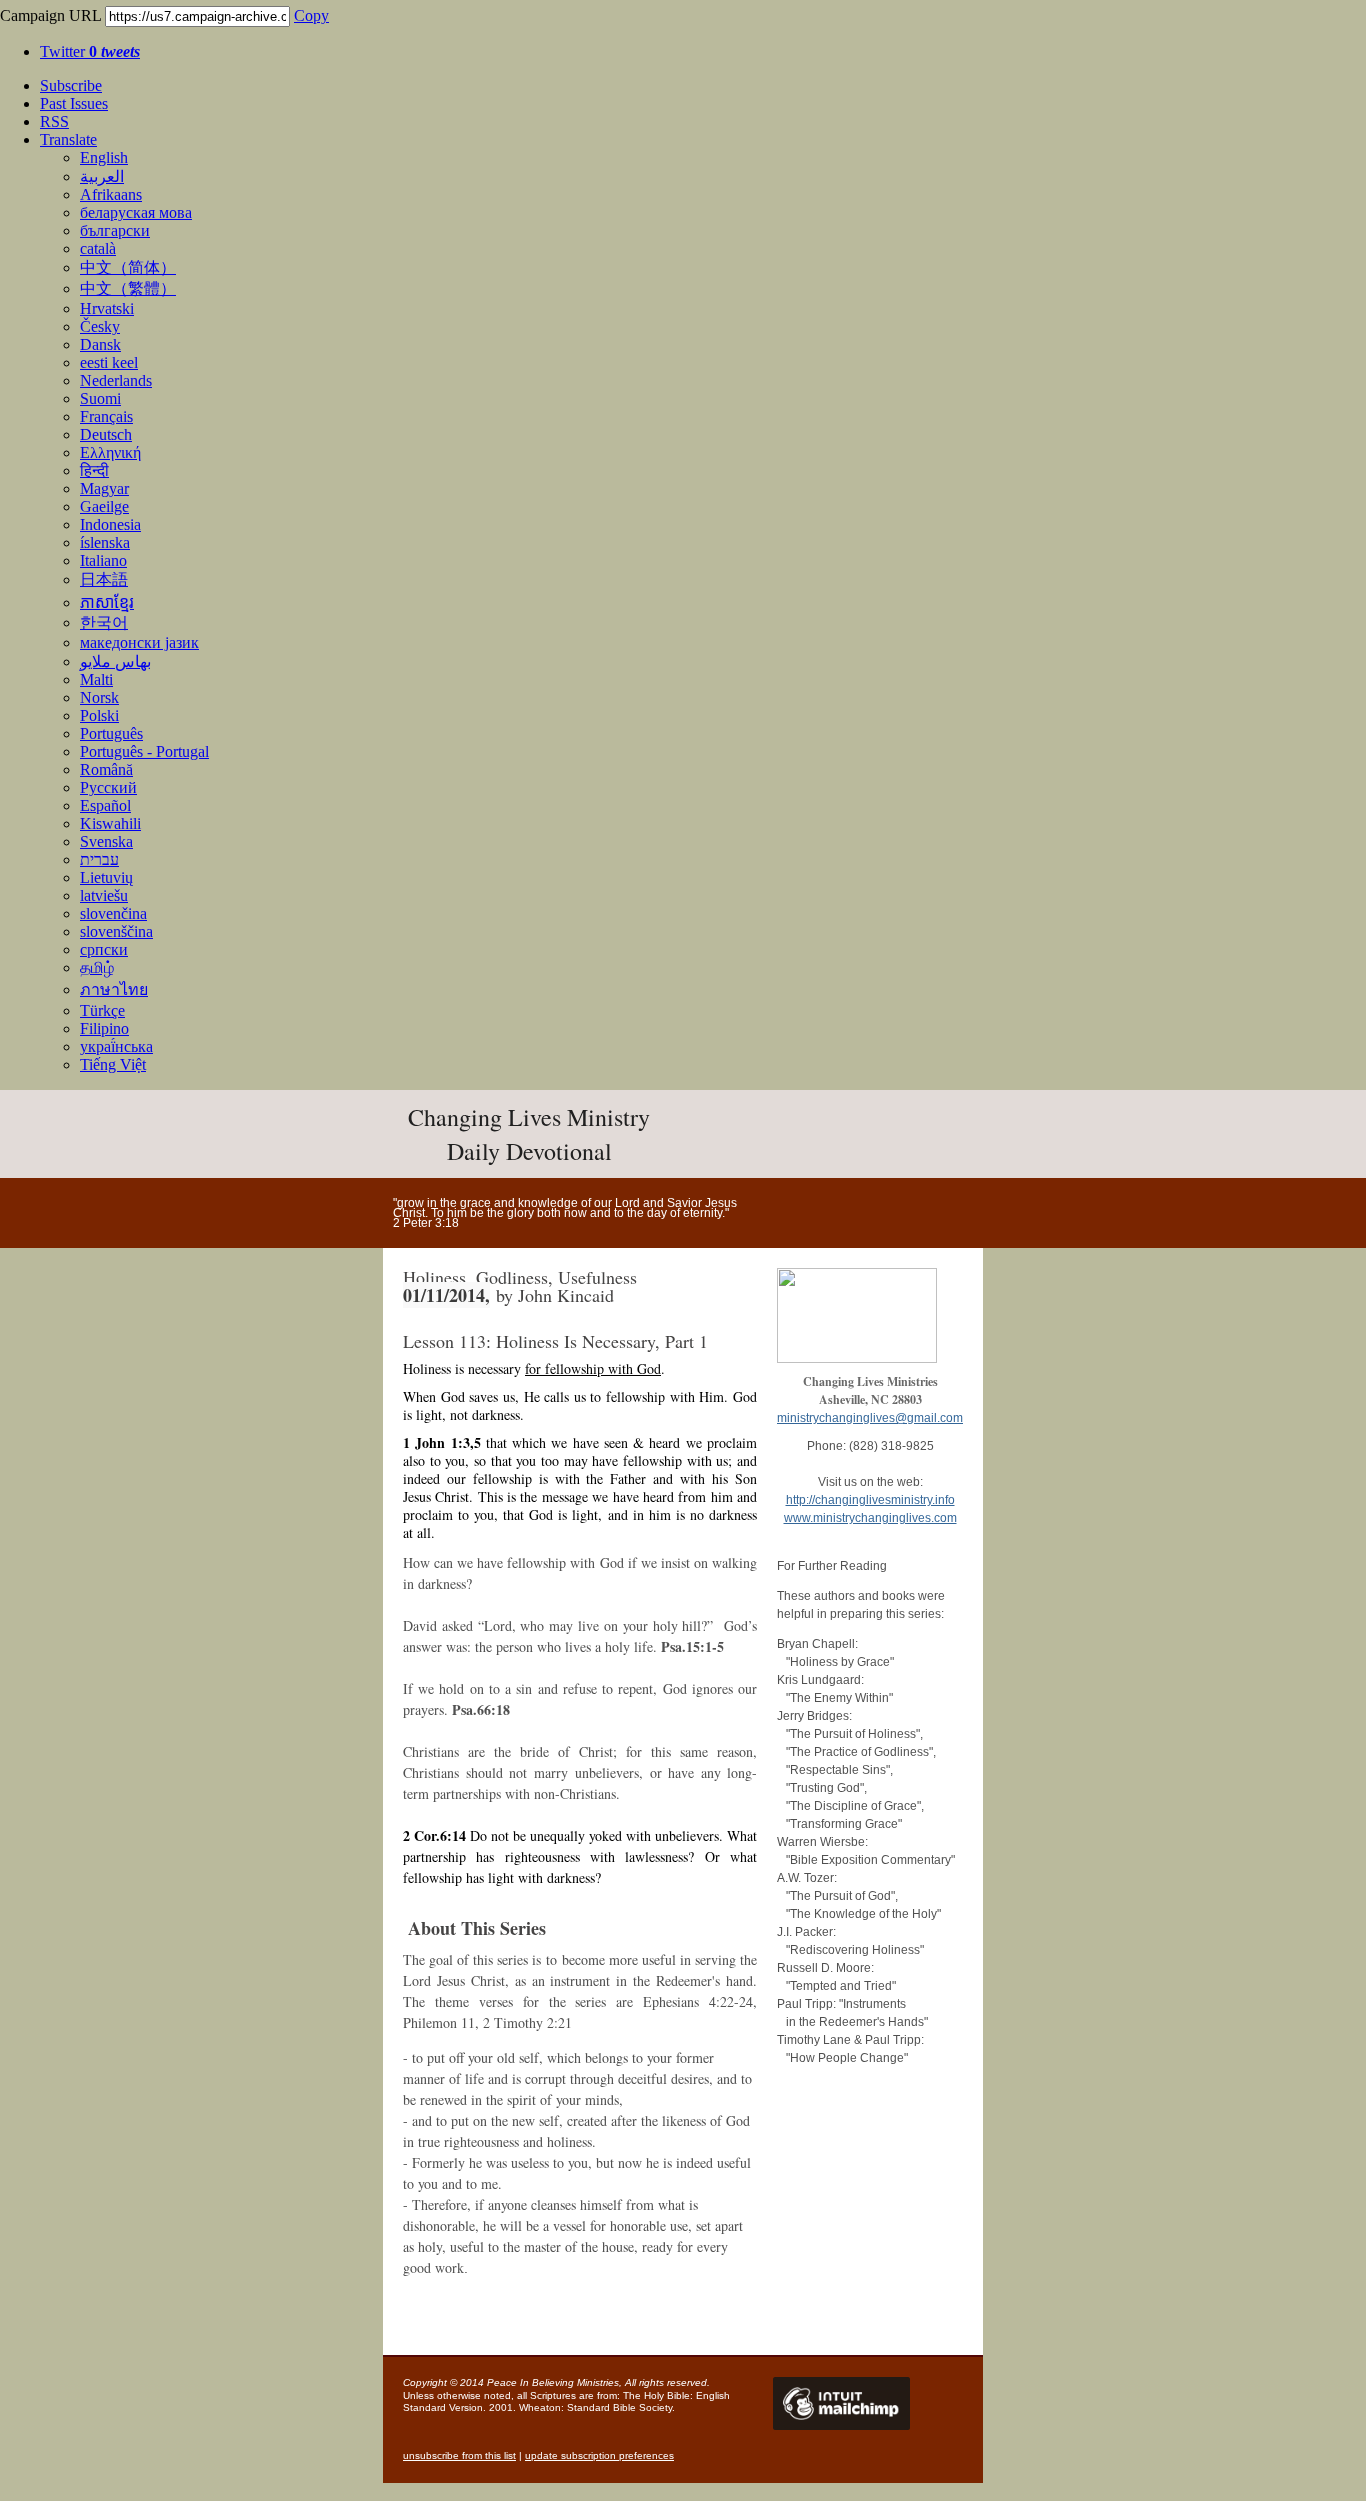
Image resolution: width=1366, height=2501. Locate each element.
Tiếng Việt (113, 1064)
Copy (311, 15)
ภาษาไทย (114, 989)
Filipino (104, 1028)
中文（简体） (128, 267)
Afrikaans (111, 194)
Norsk (99, 697)
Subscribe (71, 85)
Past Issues (74, 103)
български (115, 230)
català (98, 248)
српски (104, 949)
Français (106, 416)
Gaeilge (104, 506)
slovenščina (116, 931)
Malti (96, 679)
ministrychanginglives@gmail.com (870, 1418)
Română (106, 769)
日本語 (104, 579)
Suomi (100, 398)
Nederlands (116, 380)
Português (111, 733)
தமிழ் (97, 967)
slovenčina (113, 913)
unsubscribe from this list (459, 2455)
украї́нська (116, 1046)
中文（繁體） (128, 288)
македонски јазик (139, 642)
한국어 (104, 622)
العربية (102, 176)
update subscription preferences (599, 2455)
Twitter (90, 51)
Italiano (103, 560)
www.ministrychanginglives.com (870, 1518)
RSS (54, 121)
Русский (108, 787)
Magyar (104, 488)
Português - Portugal (144, 751)
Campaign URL (50, 15)
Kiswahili (110, 823)
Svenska (106, 841)
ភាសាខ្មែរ (107, 602)
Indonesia (110, 524)
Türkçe (102, 1010)
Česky (100, 326)
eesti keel (109, 362)
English (104, 157)
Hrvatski (107, 308)
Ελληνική (110, 452)
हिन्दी (94, 470)
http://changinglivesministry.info (870, 1500)
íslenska (105, 542)
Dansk (100, 344)
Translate (68, 139)
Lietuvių (106, 877)
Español (105, 805)
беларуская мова (136, 212)
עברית (99, 859)
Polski (99, 715)
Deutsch (106, 434)
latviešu (104, 895)
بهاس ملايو (115, 661)
